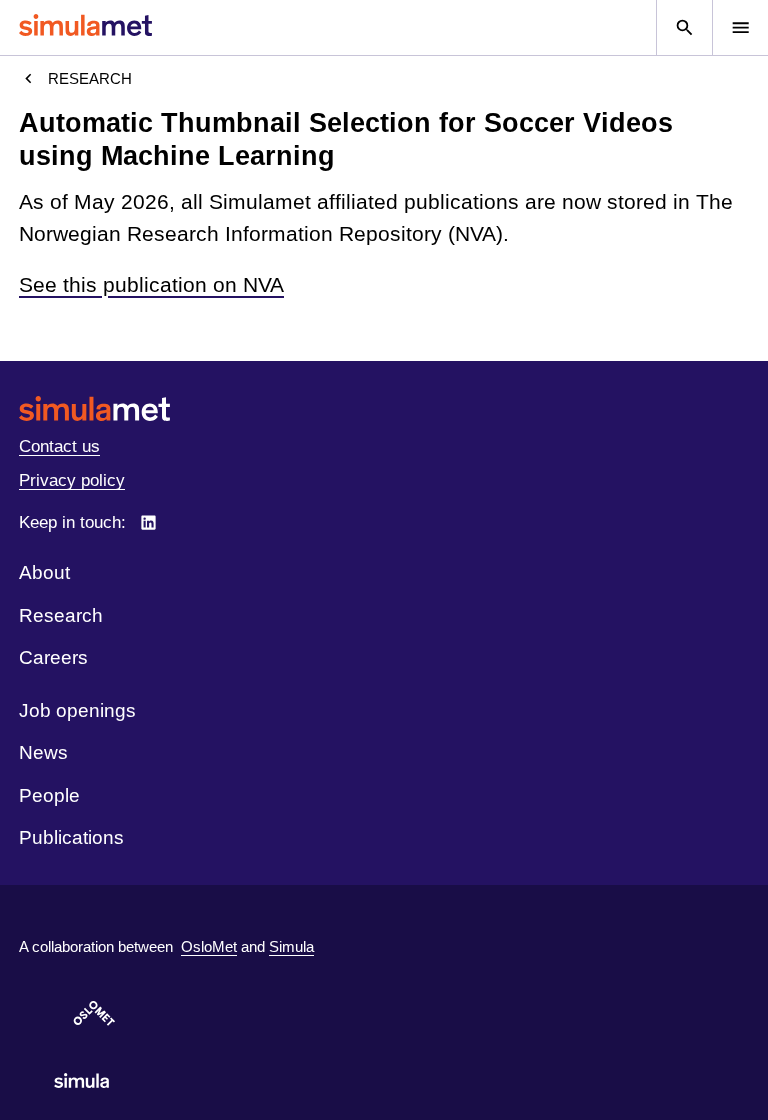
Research (90, 78)
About (44, 572)
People (49, 795)
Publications (71, 837)
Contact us (59, 446)
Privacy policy (72, 480)
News (43, 752)
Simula (291, 946)
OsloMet (209, 946)
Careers (53, 657)
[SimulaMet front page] (384, 408)
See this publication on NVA (151, 285)
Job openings (77, 710)
